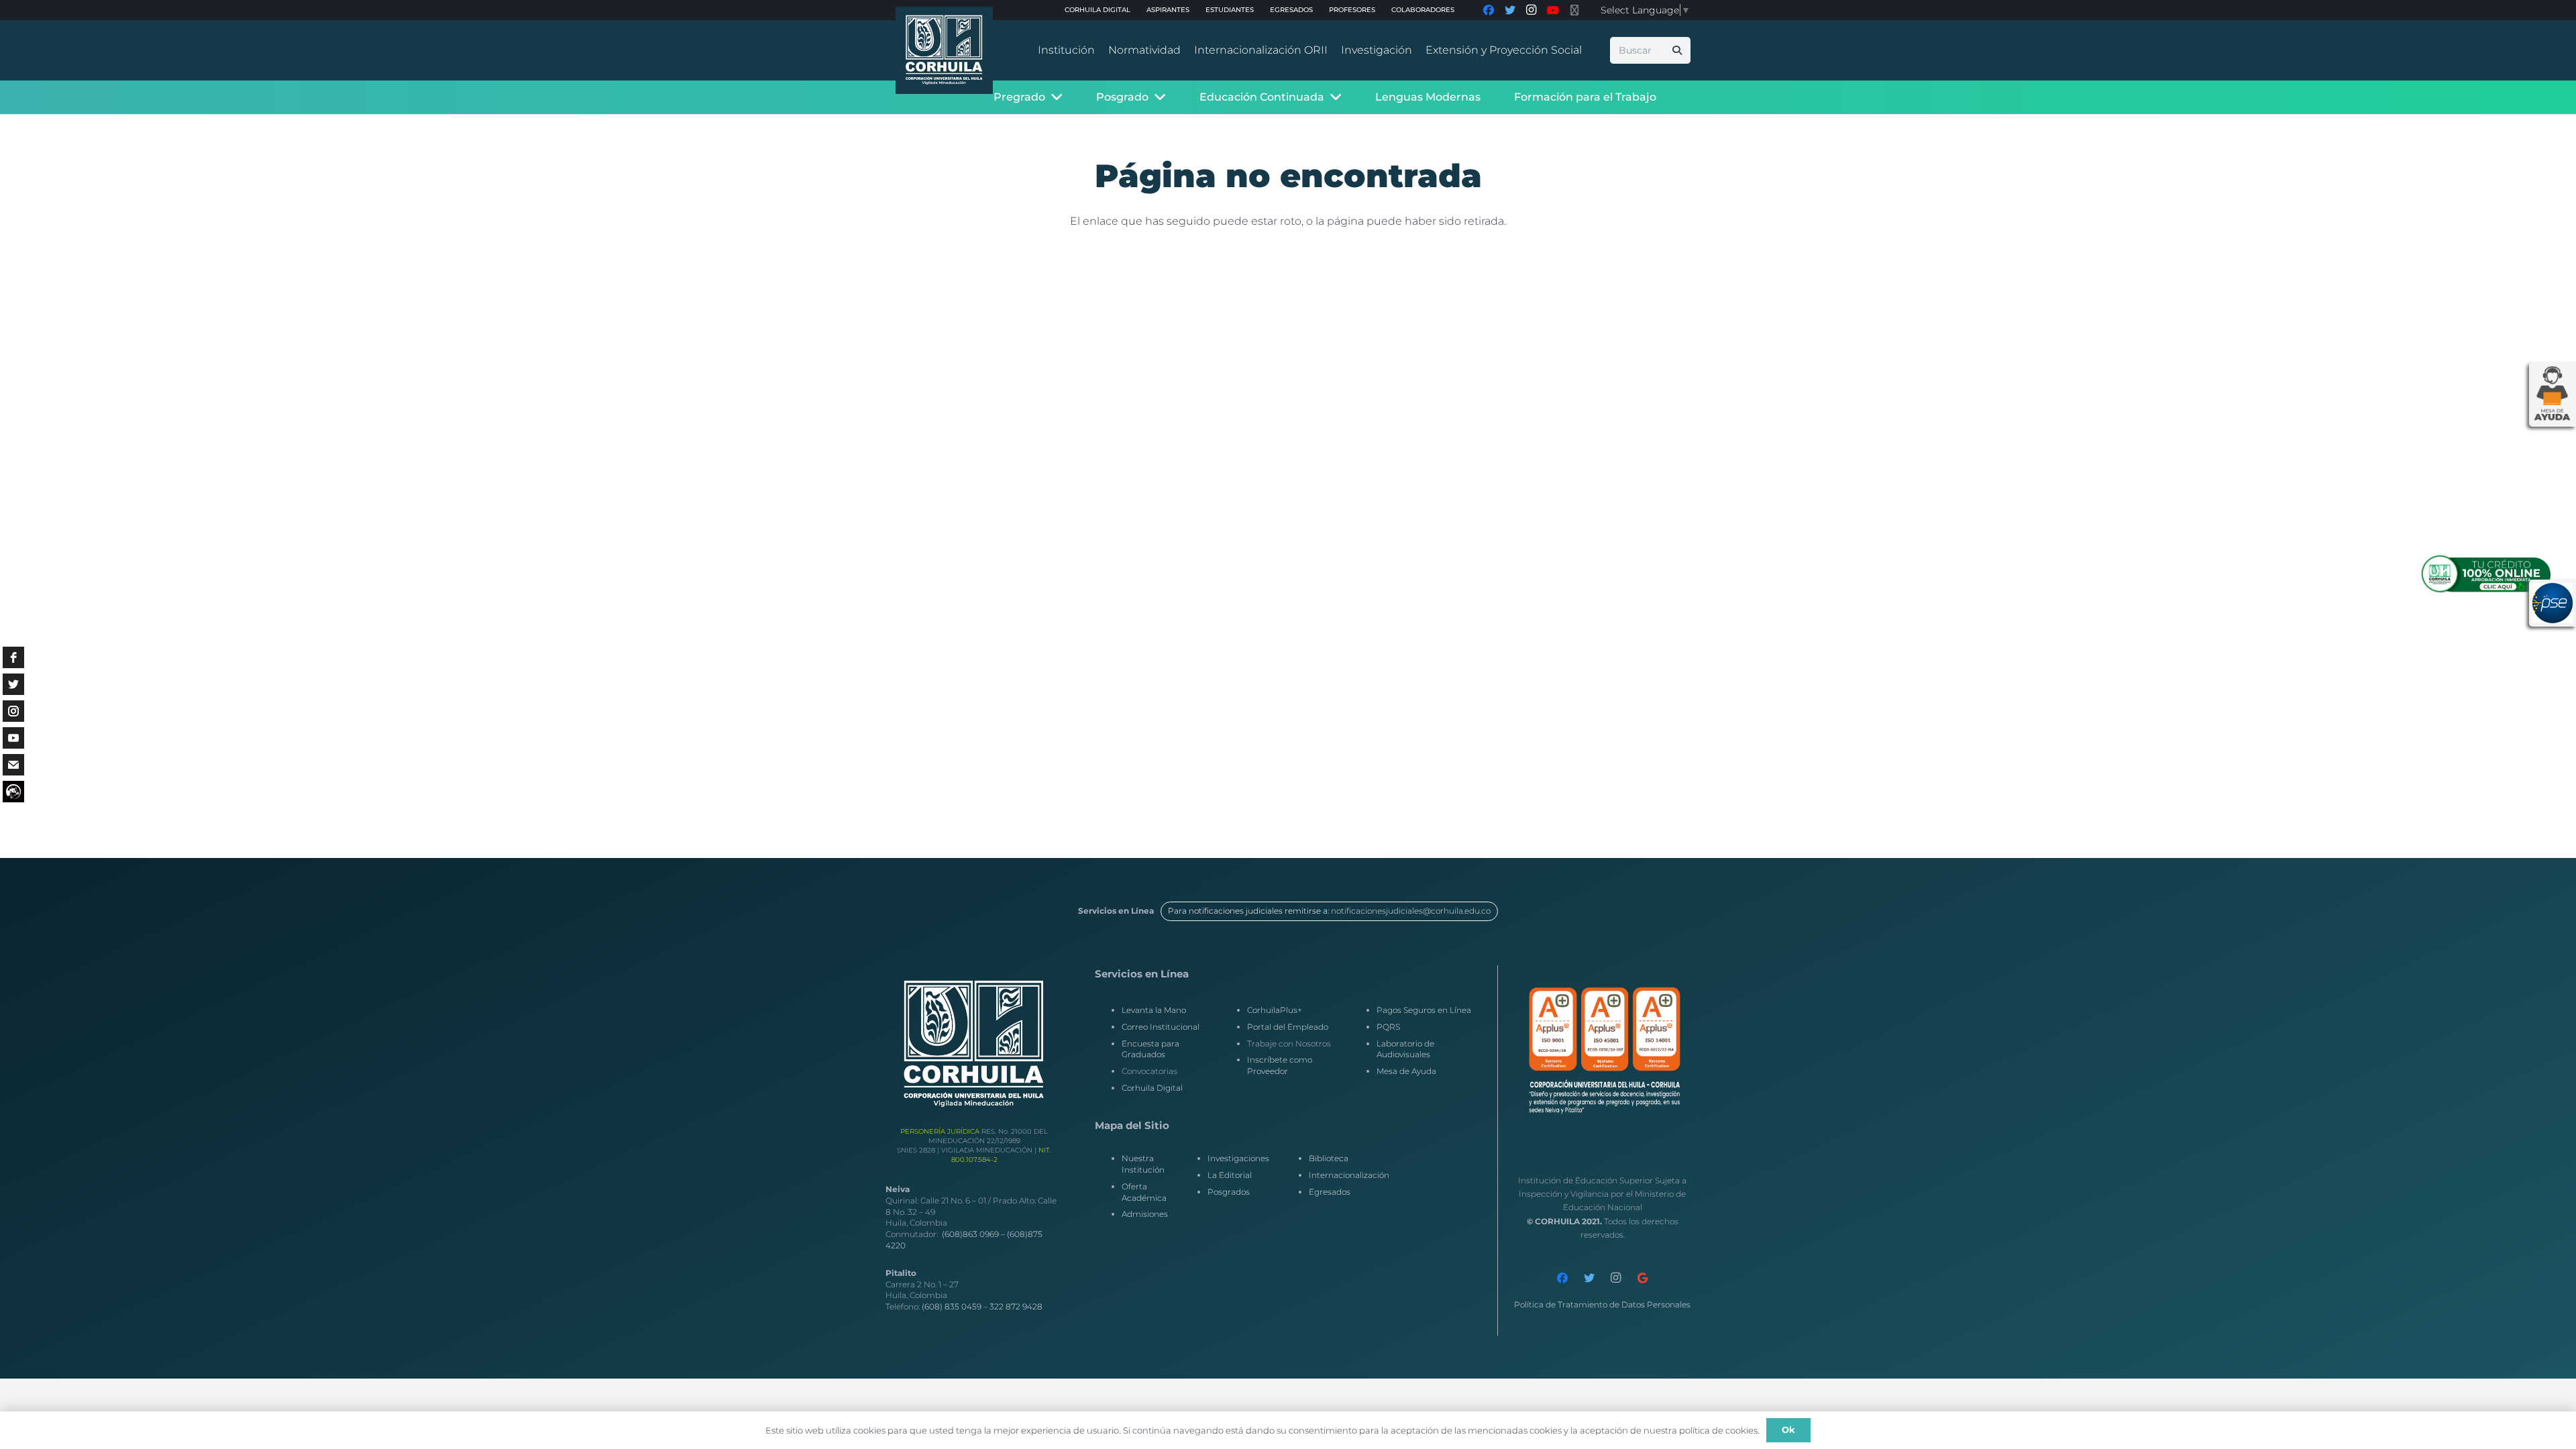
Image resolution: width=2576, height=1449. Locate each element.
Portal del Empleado (1288, 1027)
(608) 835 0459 (952, 1306)
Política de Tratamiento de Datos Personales (1602, 1304)
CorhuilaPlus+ (1275, 1010)
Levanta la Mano (1154, 1010)
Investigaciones (1238, 1158)
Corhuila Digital (1152, 1088)
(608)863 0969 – (974, 1234)
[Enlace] (944, 50)
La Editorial (1230, 1175)
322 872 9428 (1016, 1306)
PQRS (1388, 1027)
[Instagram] (1616, 1278)
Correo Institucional (1161, 1027)
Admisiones (1145, 1214)
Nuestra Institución (1143, 1164)
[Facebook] (1562, 1278)
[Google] (1643, 1278)
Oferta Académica (1144, 1192)
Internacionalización (1349, 1175)
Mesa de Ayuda (1406, 1071)
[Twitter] (1589, 1278)
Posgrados (1229, 1192)
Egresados (1330, 1192)
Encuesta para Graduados (1150, 1049)
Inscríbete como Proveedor (1280, 1065)
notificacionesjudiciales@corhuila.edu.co (1411, 911)
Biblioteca (1329, 1158)
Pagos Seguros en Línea (1424, 1010)
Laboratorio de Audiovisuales (1405, 1049)
